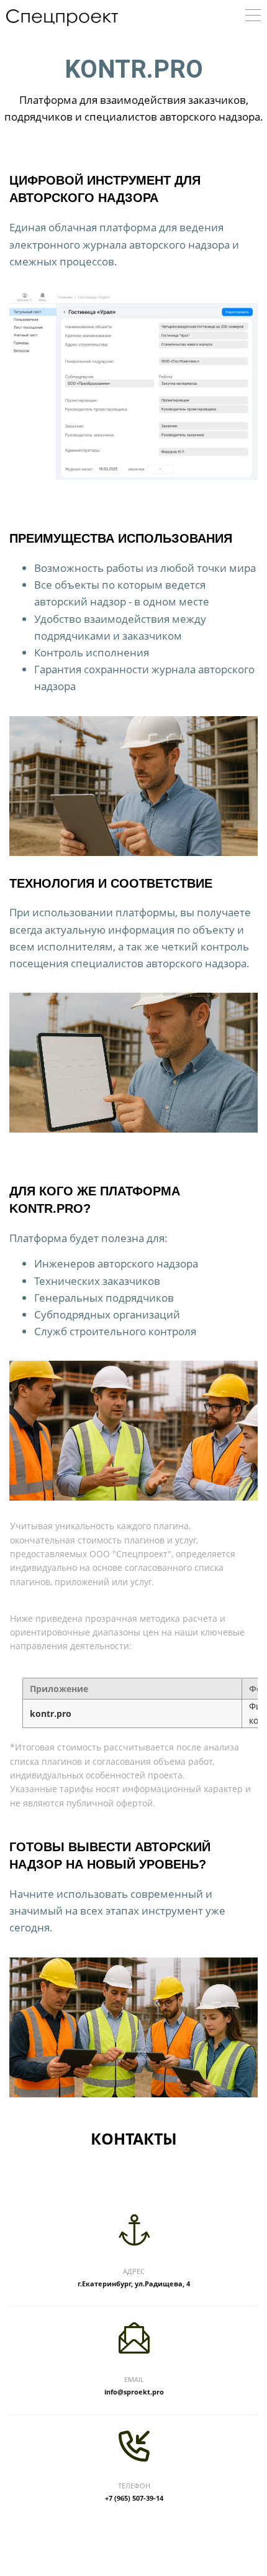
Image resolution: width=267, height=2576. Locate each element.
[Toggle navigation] (253, 17)
